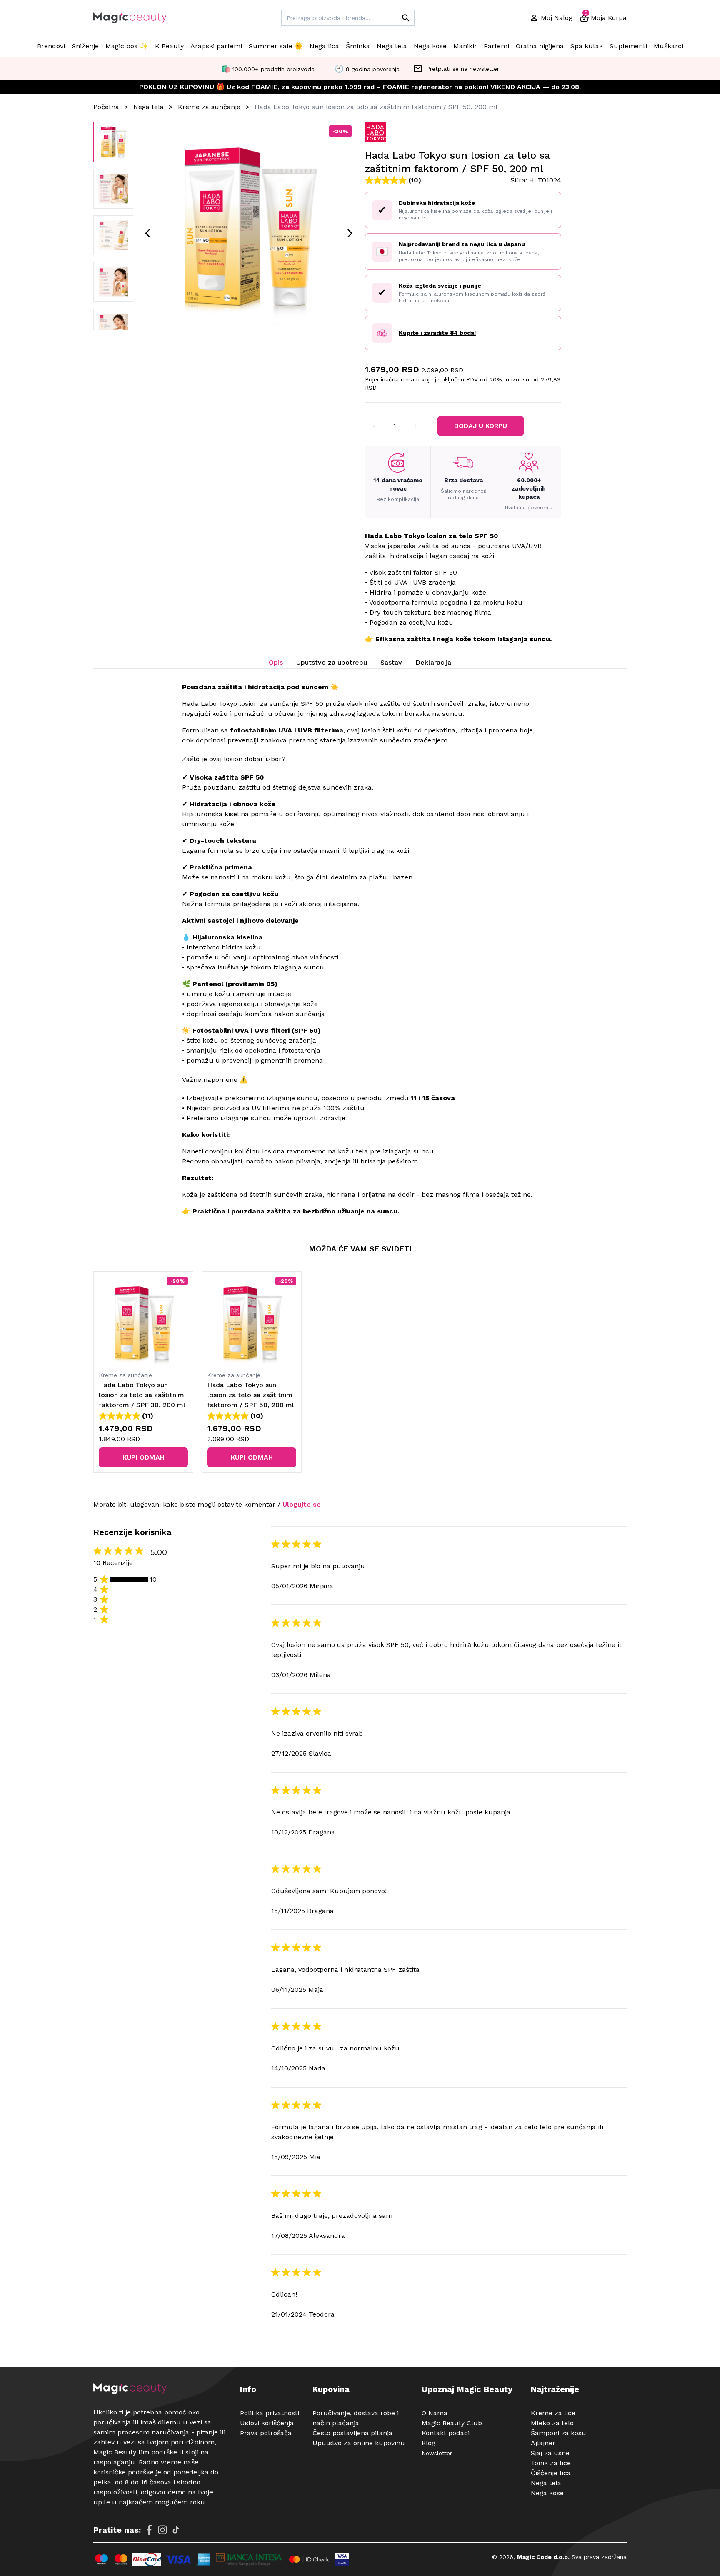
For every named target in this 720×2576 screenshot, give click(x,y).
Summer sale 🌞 (276, 46)
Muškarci (669, 46)
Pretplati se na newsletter (463, 69)
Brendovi (51, 46)
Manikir (465, 46)
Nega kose (430, 46)
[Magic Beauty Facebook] (149, 2530)
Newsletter (437, 2453)
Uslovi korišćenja (267, 2423)
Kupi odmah (144, 1457)
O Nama (435, 2413)
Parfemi (496, 46)
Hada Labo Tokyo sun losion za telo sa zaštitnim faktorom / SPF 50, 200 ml (251, 1395)
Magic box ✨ (127, 46)
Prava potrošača (266, 2433)
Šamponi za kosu (559, 2433)
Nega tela (392, 46)
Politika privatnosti (270, 2413)
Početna (106, 107)
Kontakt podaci (446, 2433)
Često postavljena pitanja (352, 2433)
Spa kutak (587, 46)
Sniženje (85, 46)
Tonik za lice (551, 2463)
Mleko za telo (552, 2423)
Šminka (358, 46)
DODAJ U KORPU (481, 426)
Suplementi (628, 46)
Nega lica (324, 46)
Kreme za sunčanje (209, 107)
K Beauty (169, 46)
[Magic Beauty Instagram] (162, 2530)
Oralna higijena (540, 46)
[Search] (406, 18)
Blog (429, 2443)
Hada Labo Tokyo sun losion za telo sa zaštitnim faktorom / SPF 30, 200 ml (142, 1395)
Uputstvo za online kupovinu (359, 2443)
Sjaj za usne (550, 2453)
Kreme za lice (553, 2413)
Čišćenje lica (551, 2473)
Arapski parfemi (216, 46)
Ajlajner (543, 2443)
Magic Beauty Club (452, 2423)
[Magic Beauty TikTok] (176, 2530)
